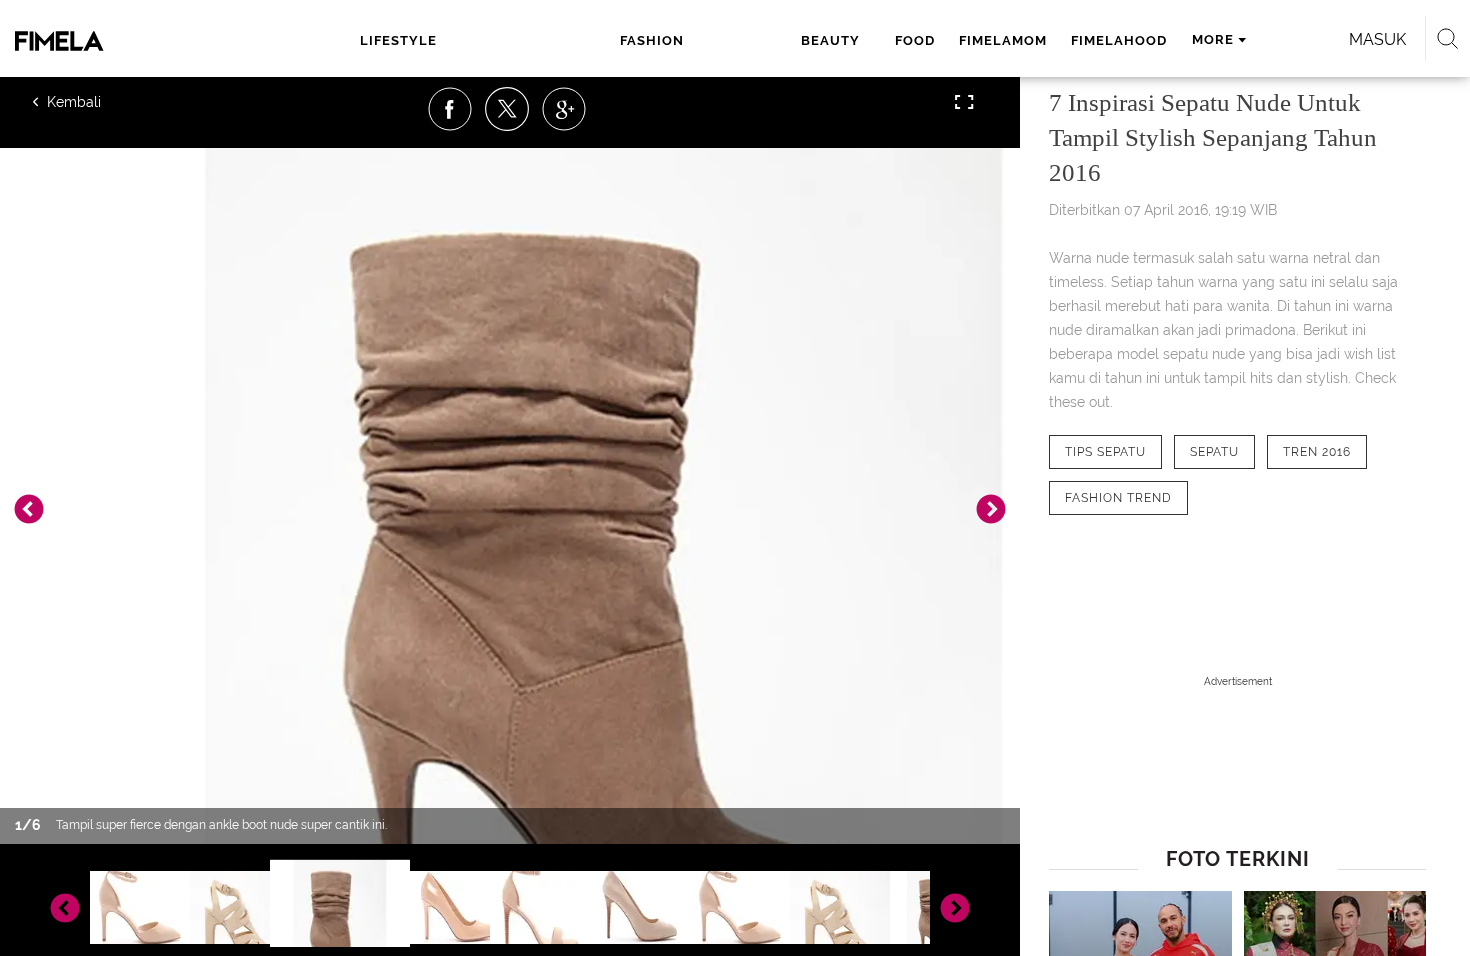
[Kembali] (105, 102)
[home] (120, 41)
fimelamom (1003, 40)
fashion (652, 40)
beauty (830, 40)
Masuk (1377, 39)
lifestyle (398, 40)
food (915, 40)
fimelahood (1119, 40)
